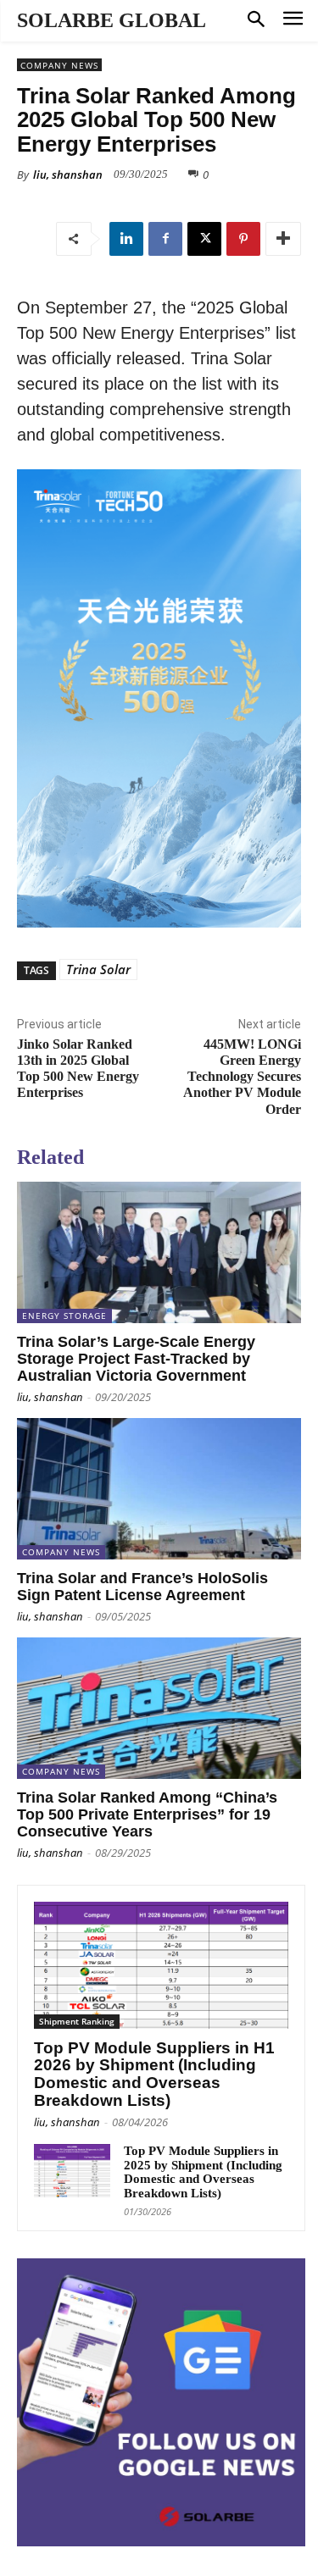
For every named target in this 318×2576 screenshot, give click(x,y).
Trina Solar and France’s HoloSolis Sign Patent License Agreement (142, 1587)
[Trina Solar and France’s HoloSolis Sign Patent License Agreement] (159, 1489)
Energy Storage (64, 1316)
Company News (59, 65)
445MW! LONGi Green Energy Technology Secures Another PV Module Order (242, 1077)
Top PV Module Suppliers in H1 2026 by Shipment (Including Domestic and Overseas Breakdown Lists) (154, 2075)
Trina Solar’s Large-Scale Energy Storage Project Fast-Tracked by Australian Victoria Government (136, 1359)
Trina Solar (98, 969)
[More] (283, 239)
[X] (204, 239)
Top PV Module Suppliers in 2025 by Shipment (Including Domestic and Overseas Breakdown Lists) (203, 2172)
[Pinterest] (243, 239)
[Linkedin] (126, 239)
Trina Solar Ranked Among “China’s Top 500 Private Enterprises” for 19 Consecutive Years (147, 1814)
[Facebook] (165, 239)
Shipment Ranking (77, 2021)
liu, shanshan (68, 175)
